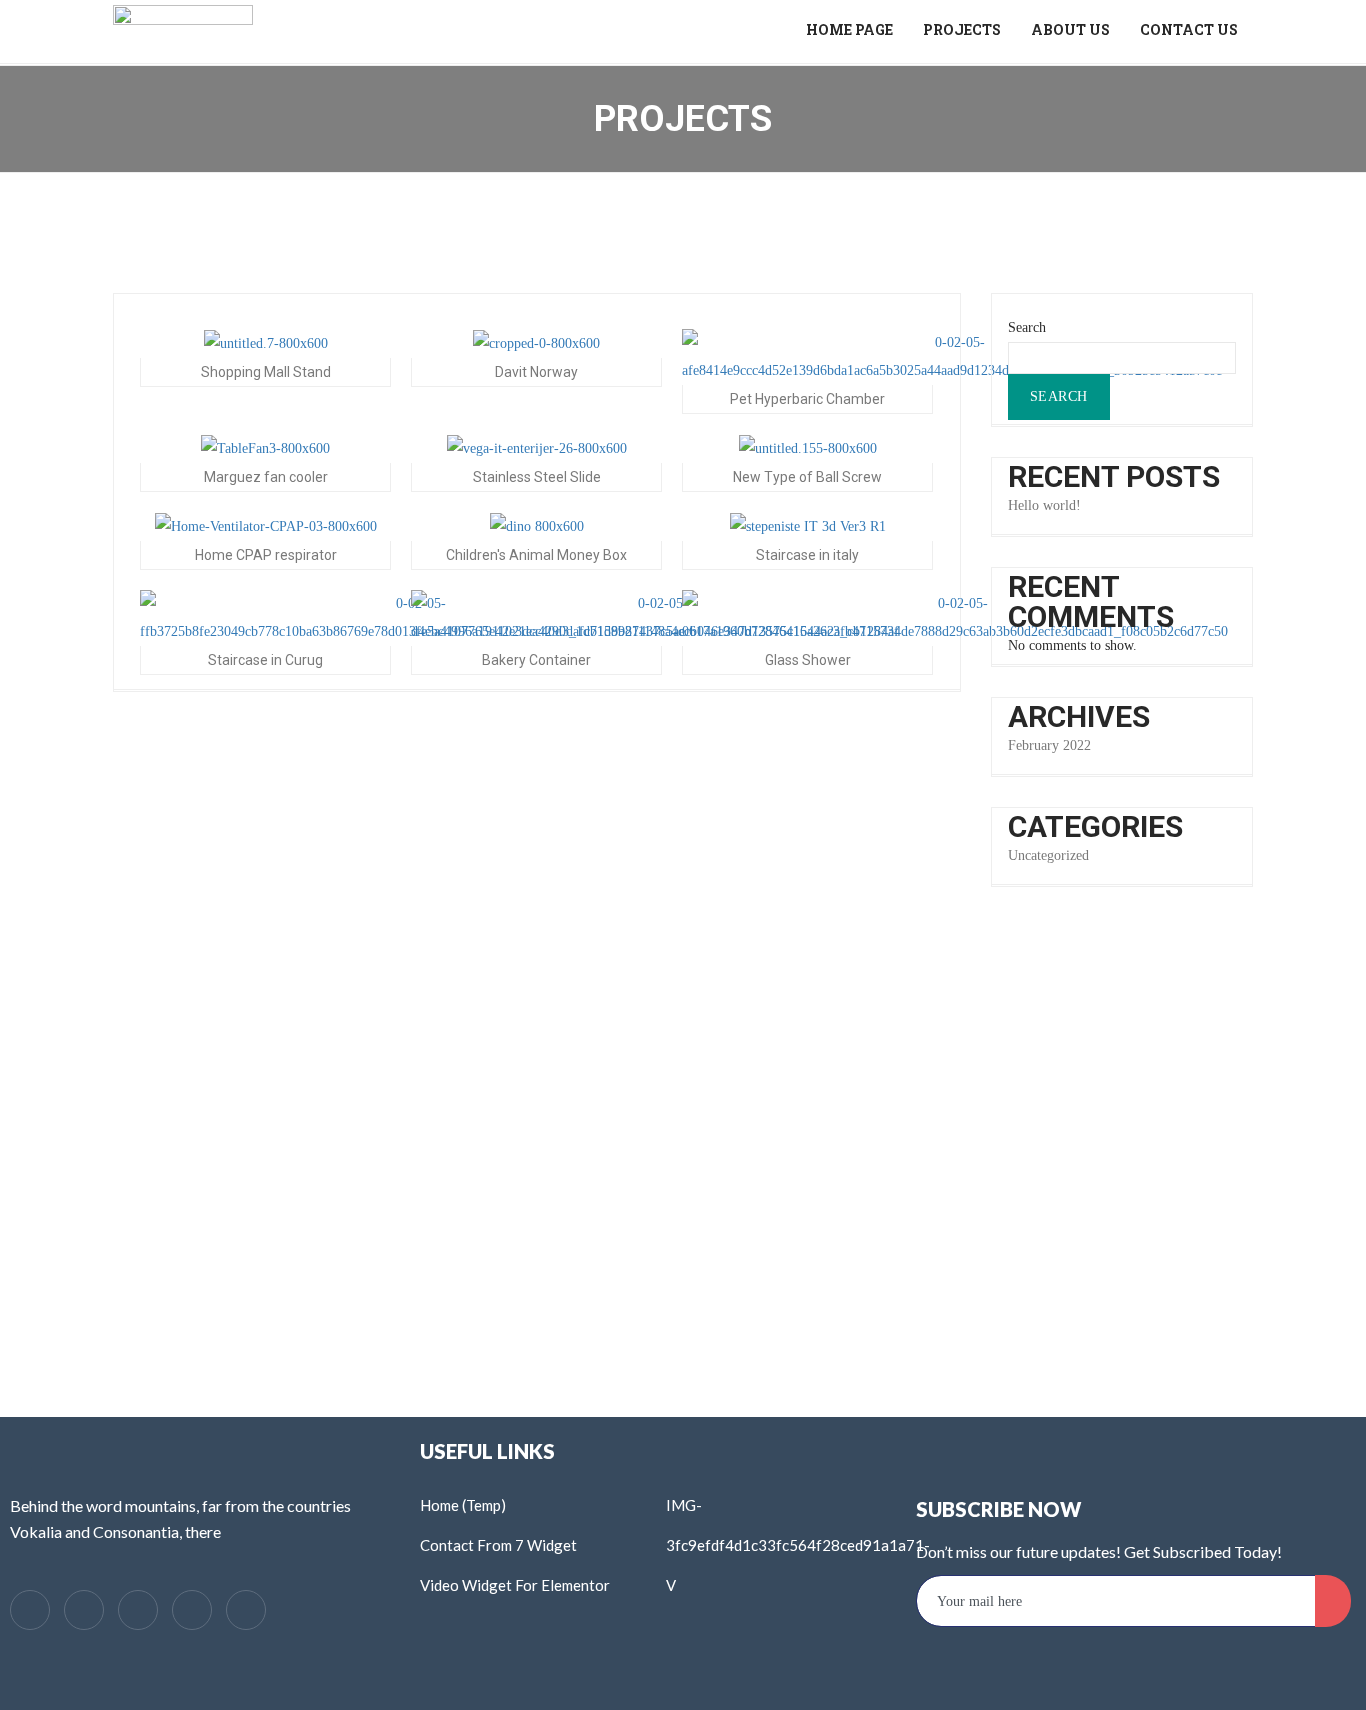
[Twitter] (84, 1610)
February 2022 (1049, 745)
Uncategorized (1048, 855)
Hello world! (1044, 505)
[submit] (1333, 1601)
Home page (849, 29)
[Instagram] (246, 1610)
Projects (962, 29)
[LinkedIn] (138, 1610)
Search (1027, 327)
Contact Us (1189, 29)
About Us (1070, 29)
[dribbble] (192, 1610)
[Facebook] (30, 1610)
